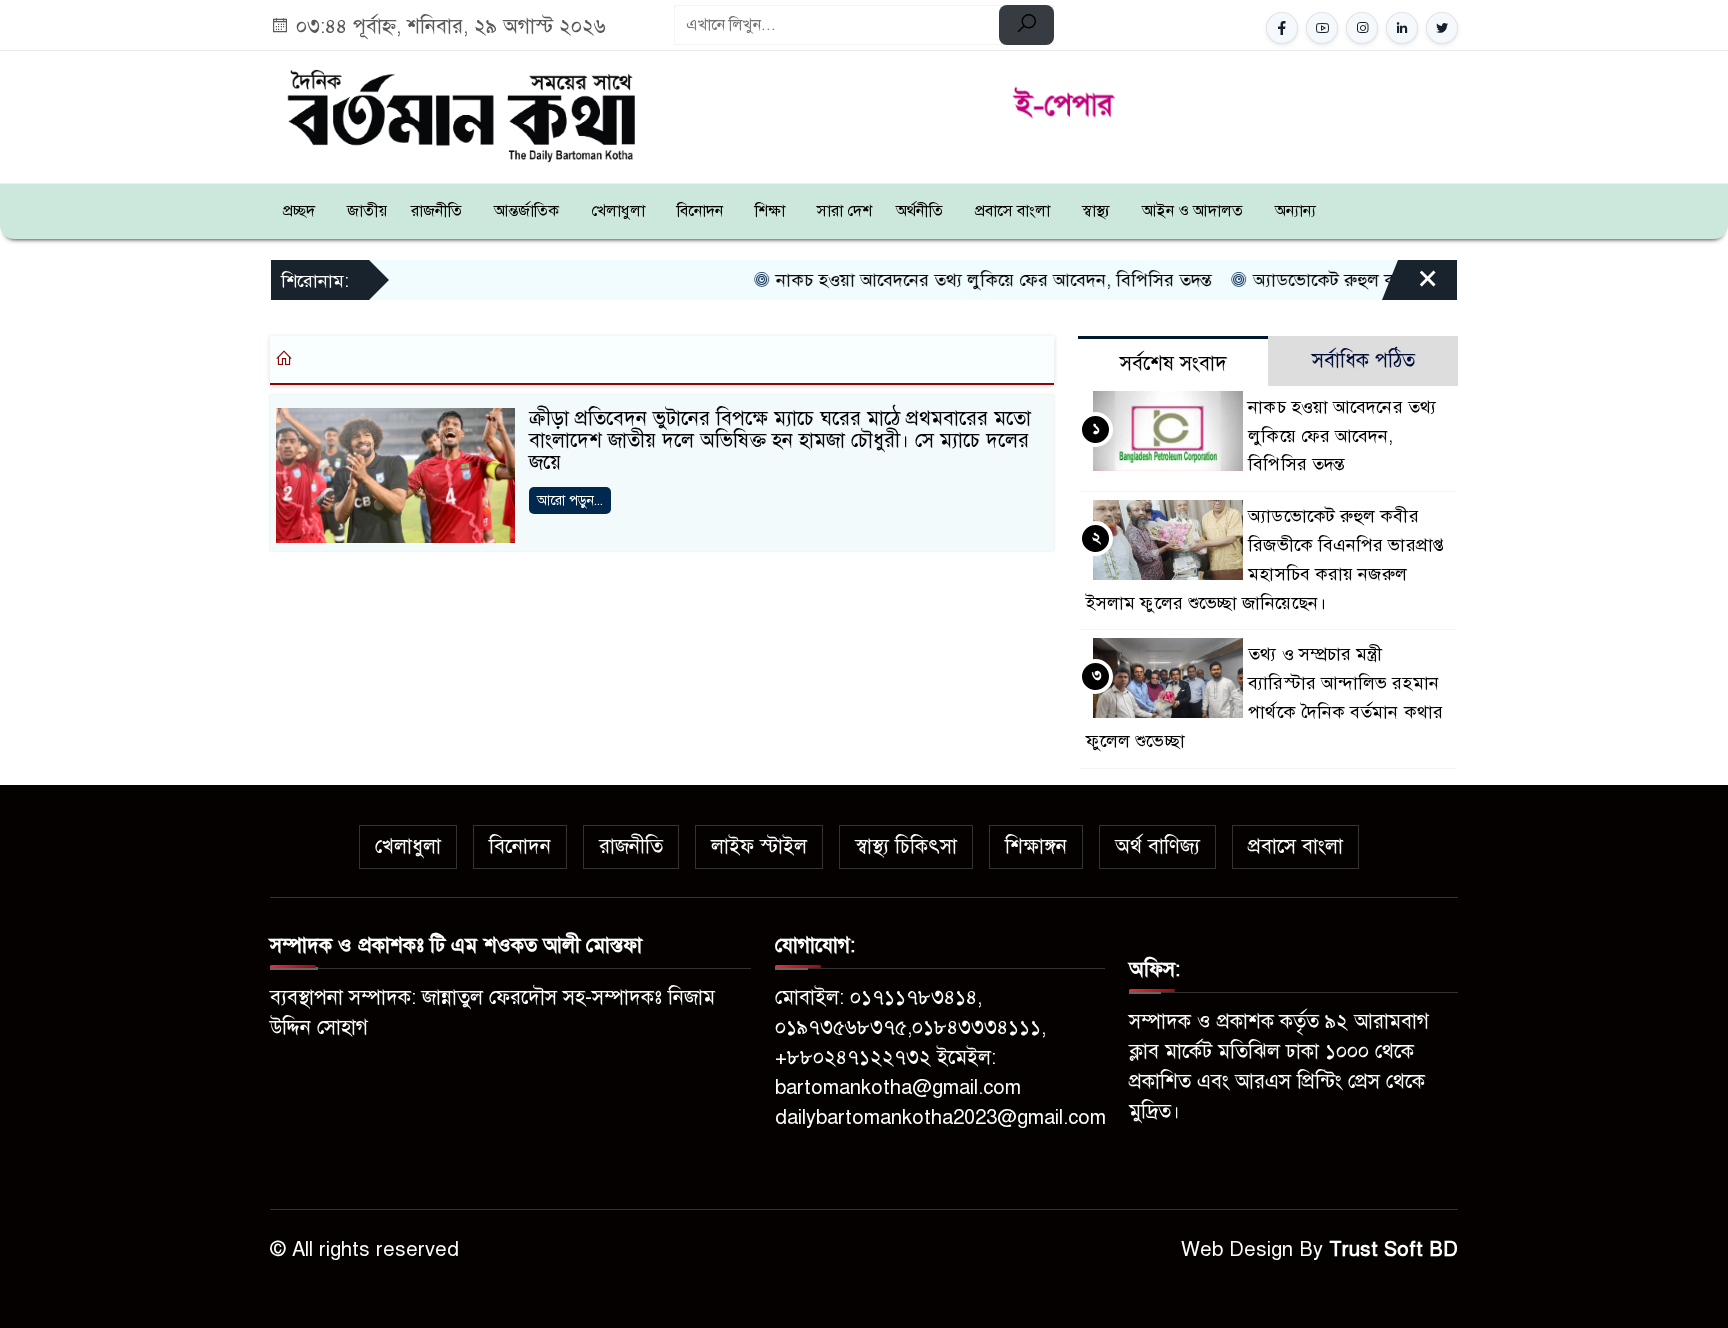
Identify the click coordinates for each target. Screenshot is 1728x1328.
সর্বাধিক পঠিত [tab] (1363, 360)
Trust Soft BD (1393, 1249)
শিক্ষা (770, 211)
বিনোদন (700, 211)
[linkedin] (1402, 28)
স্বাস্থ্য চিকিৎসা (906, 846)
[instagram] (1362, 28)
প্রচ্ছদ (299, 211)
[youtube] (1322, 28)
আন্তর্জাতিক (526, 211)
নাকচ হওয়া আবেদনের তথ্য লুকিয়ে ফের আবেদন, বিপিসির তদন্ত (947, 280)
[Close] (1410, 287)
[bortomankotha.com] (460, 113)
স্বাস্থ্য (1096, 211)
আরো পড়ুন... (570, 500)
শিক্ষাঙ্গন (1036, 846)
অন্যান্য (1295, 211)
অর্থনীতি (919, 211)
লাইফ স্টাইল (759, 846)
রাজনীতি (436, 211)
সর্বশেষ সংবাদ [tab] (1173, 363)
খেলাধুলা (618, 211)
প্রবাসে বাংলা (1012, 211)
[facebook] (1282, 28)
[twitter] (1442, 28)
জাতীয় (367, 211)
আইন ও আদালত (1192, 211)
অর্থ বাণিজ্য (1157, 846)
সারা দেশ (844, 211)
